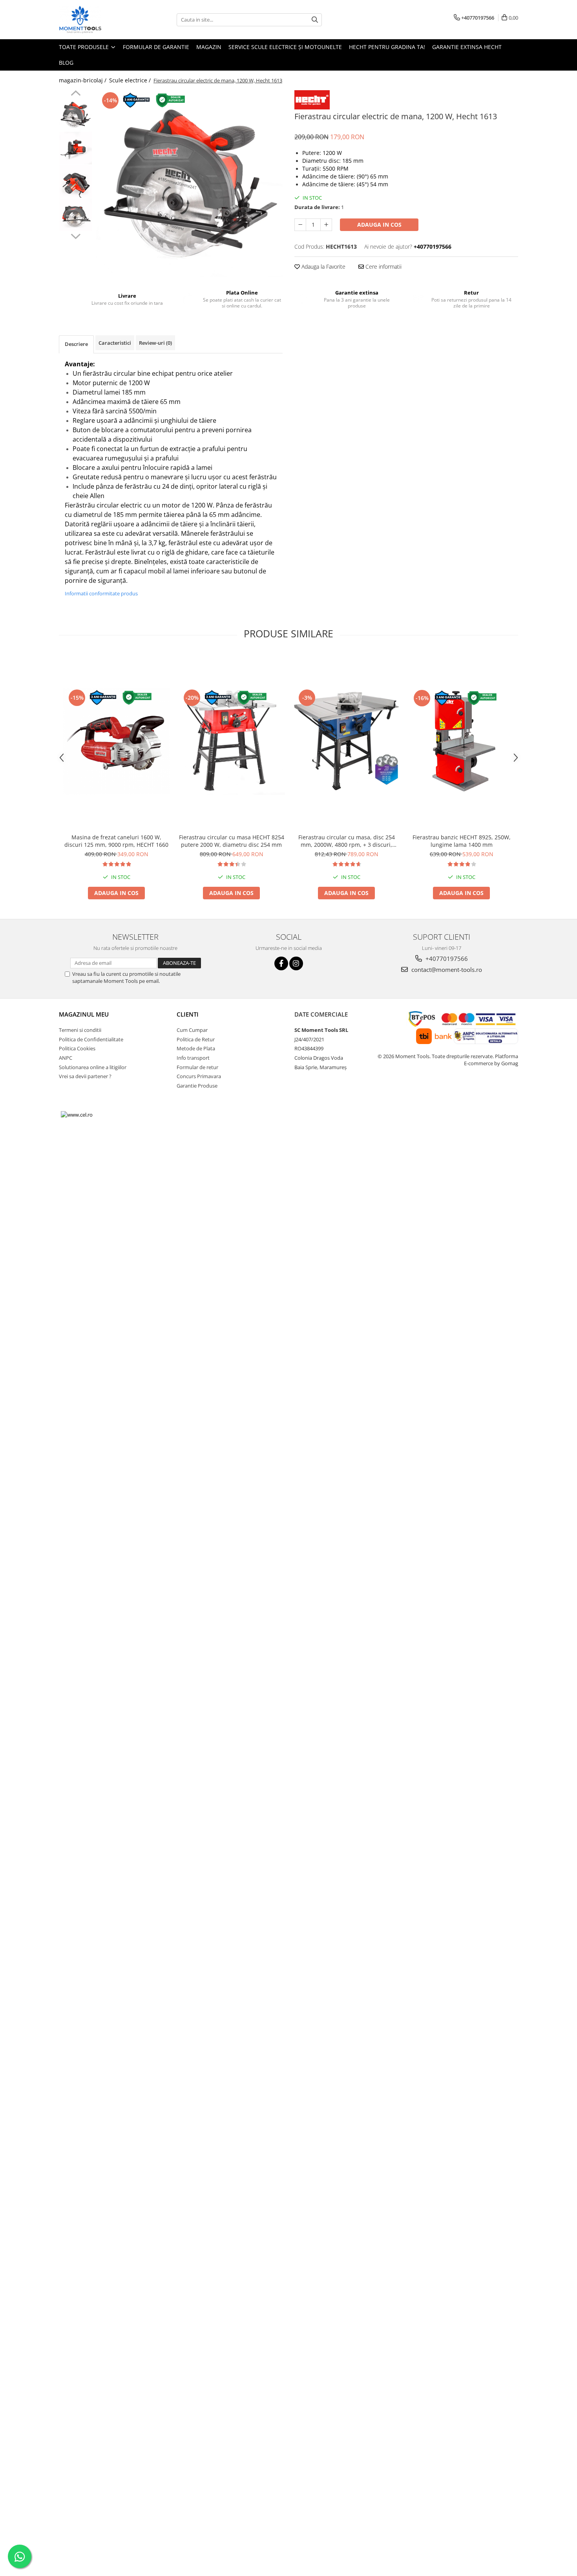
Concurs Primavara (199, 1076)
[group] (189, 183)
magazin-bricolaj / (83, 80)
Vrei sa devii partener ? (85, 1076)
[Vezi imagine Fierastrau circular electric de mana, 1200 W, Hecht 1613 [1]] (76, 148)
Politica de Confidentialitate (91, 1039)
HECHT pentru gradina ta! (387, 47)
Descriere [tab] (76, 344)
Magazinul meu (84, 1014)
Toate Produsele (85, 47)
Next (76, 235)
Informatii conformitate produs (101, 593)
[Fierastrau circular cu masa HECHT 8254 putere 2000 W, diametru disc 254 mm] (231, 741)
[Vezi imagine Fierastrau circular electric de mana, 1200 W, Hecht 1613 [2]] (76, 181)
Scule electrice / (131, 80)
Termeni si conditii (80, 1030)
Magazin (209, 47)
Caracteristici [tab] (115, 343)
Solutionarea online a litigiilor (93, 1067)
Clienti (188, 1014)
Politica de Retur (196, 1039)
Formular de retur (197, 1067)
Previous (76, 94)
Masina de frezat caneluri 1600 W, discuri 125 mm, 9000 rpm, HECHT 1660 (116, 841)
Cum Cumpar (192, 1030)
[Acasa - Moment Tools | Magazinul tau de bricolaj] (98, 20)
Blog (66, 63)
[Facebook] (281, 963)
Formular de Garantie (156, 47)
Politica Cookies (77, 1048)
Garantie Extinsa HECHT (467, 47)
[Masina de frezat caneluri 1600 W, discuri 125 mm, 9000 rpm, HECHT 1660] (116, 741)
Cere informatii (383, 267)
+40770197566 (446, 959)
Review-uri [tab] (155, 343)
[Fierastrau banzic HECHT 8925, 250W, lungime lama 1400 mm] (461, 741)
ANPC (66, 1058)
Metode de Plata (196, 1048)
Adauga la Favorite (323, 267)
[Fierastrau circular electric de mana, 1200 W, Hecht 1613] (189, 183)
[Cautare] (315, 20)
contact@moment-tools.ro (446, 970)
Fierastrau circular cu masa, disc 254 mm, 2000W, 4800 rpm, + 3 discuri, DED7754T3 (347, 841)
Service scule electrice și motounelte (285, 47)
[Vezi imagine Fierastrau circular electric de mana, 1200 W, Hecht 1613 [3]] (76, 215)
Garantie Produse (197, 1086)
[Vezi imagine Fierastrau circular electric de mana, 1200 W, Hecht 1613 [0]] (76, 115)
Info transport (193, 1058)
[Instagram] (296, 963)
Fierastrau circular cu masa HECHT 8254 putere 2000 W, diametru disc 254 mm (232, 841)
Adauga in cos (379, 225)
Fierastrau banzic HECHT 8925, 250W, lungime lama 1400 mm (462, 841)
